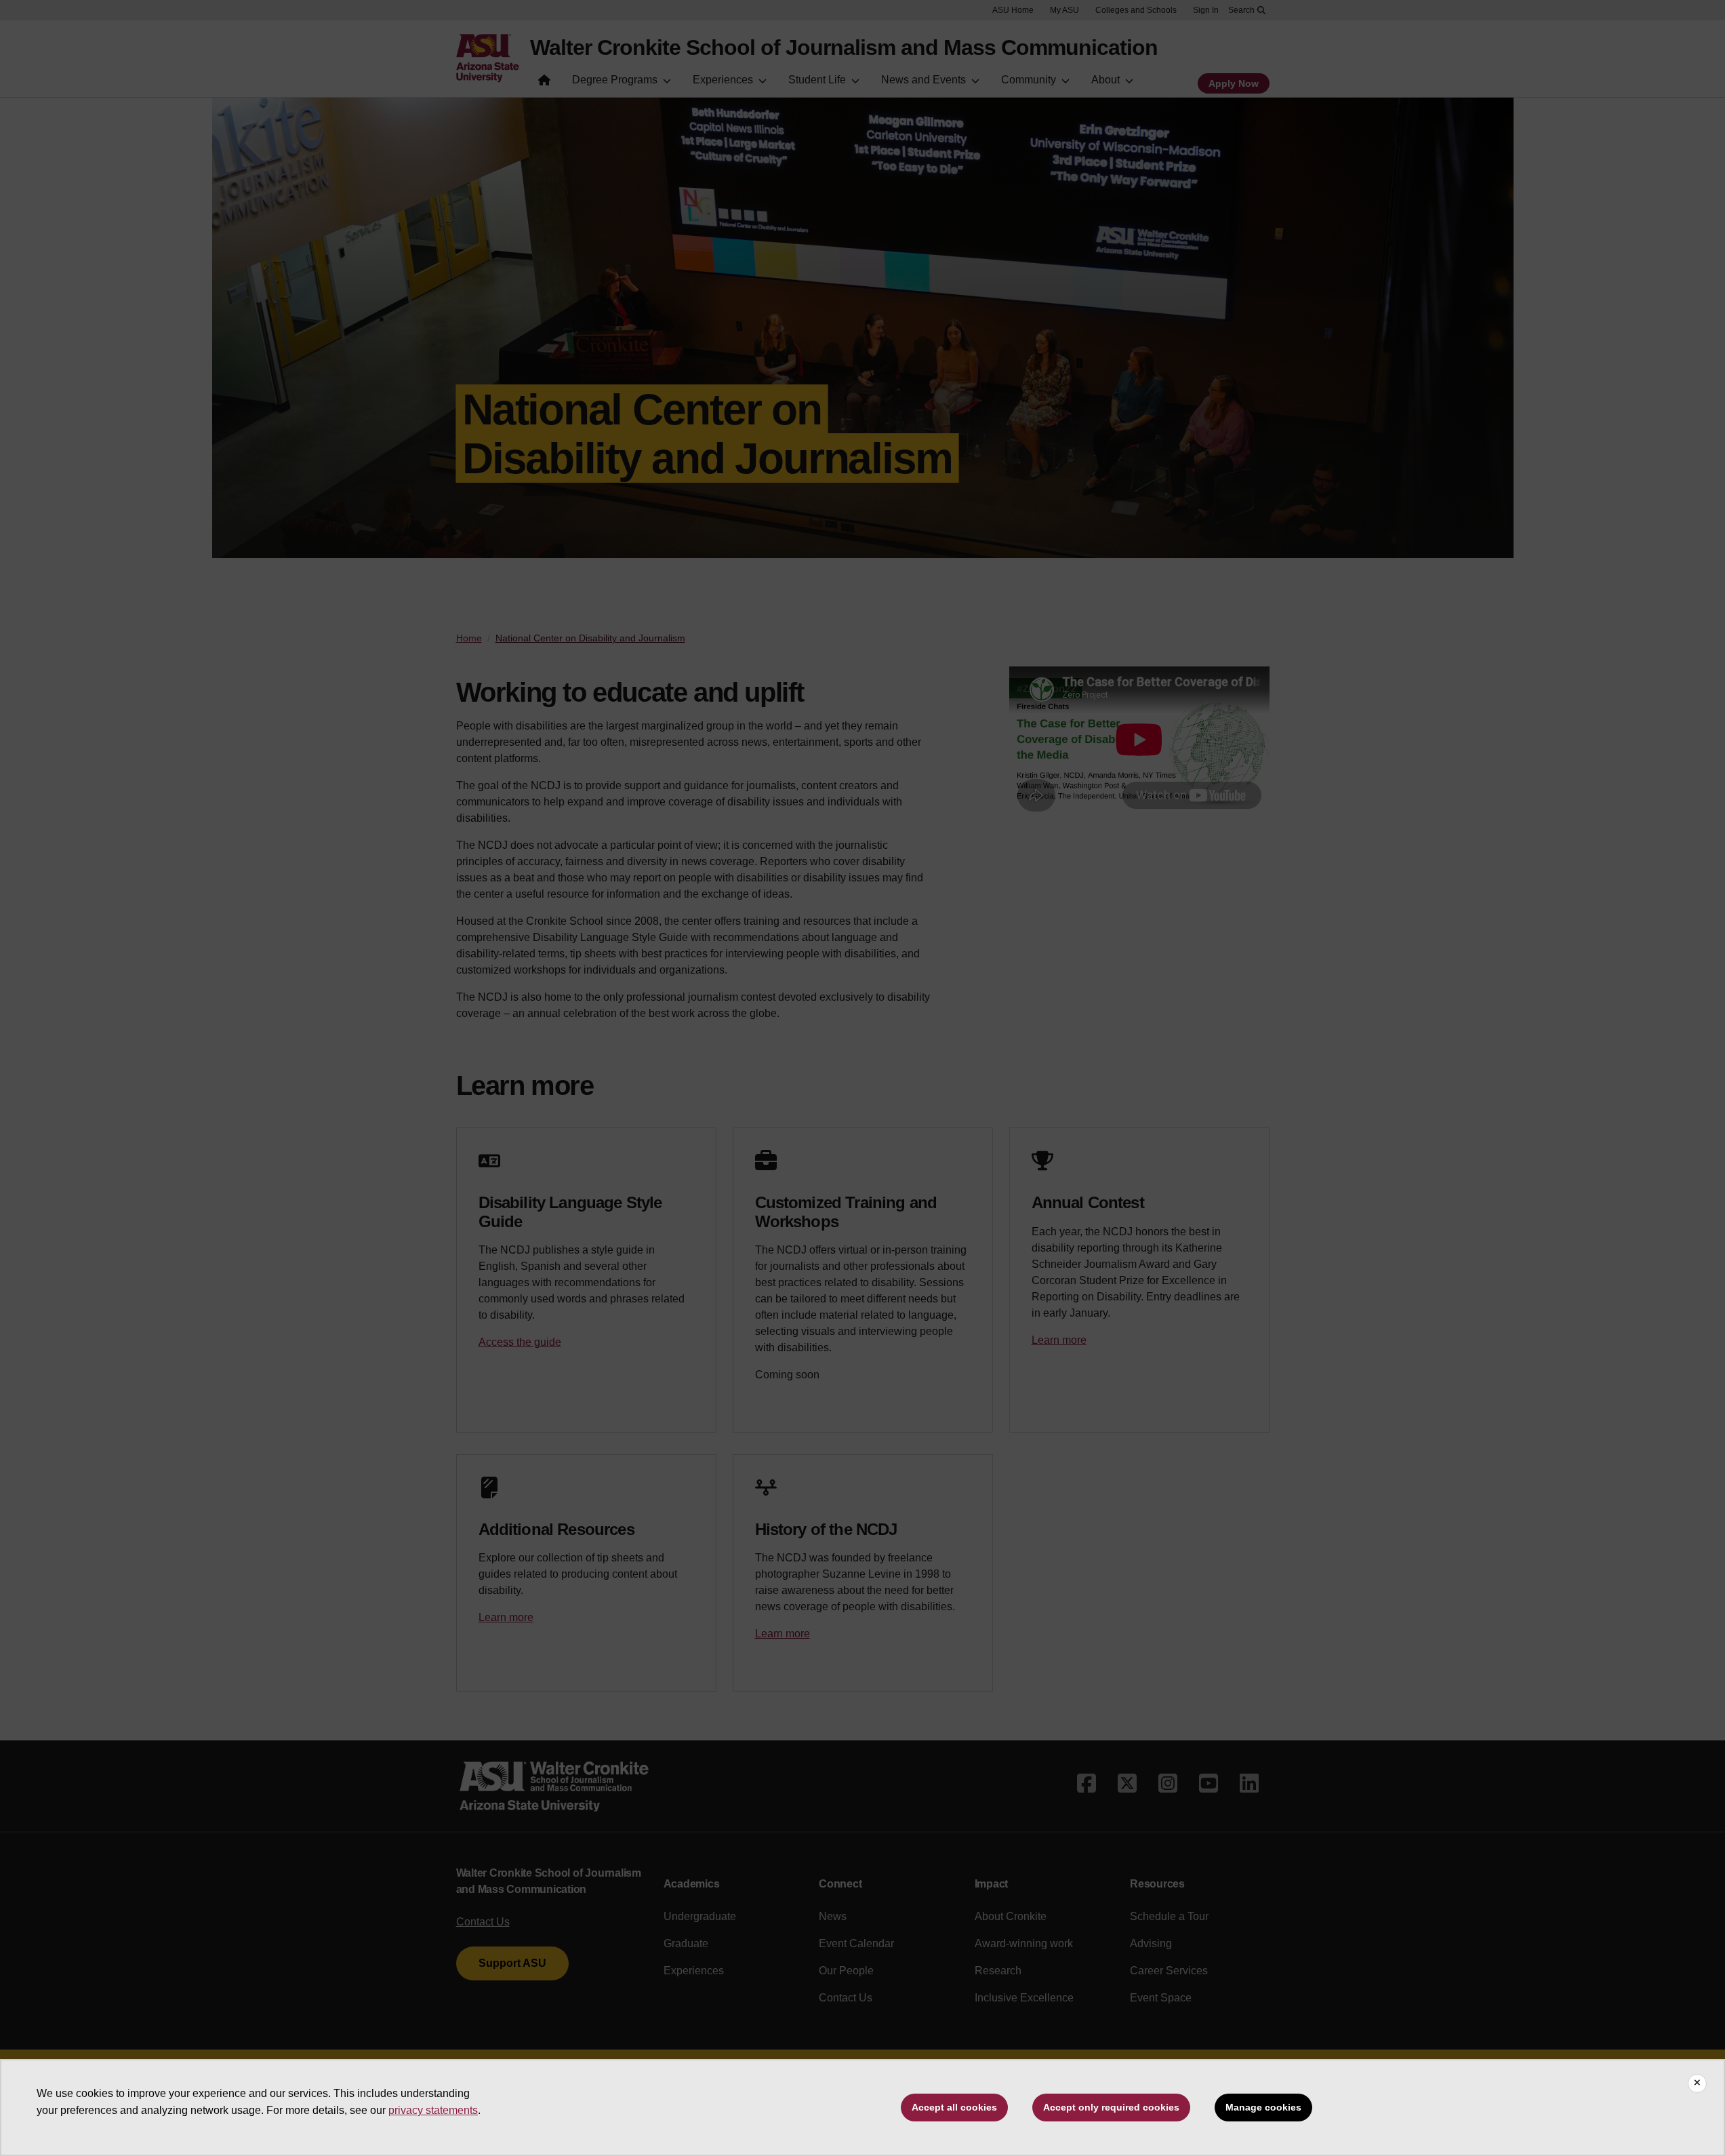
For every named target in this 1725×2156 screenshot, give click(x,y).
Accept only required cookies (1111, 2107)
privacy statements (433, 2110)
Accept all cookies (954, 2107)
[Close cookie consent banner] (1697, 2083)
